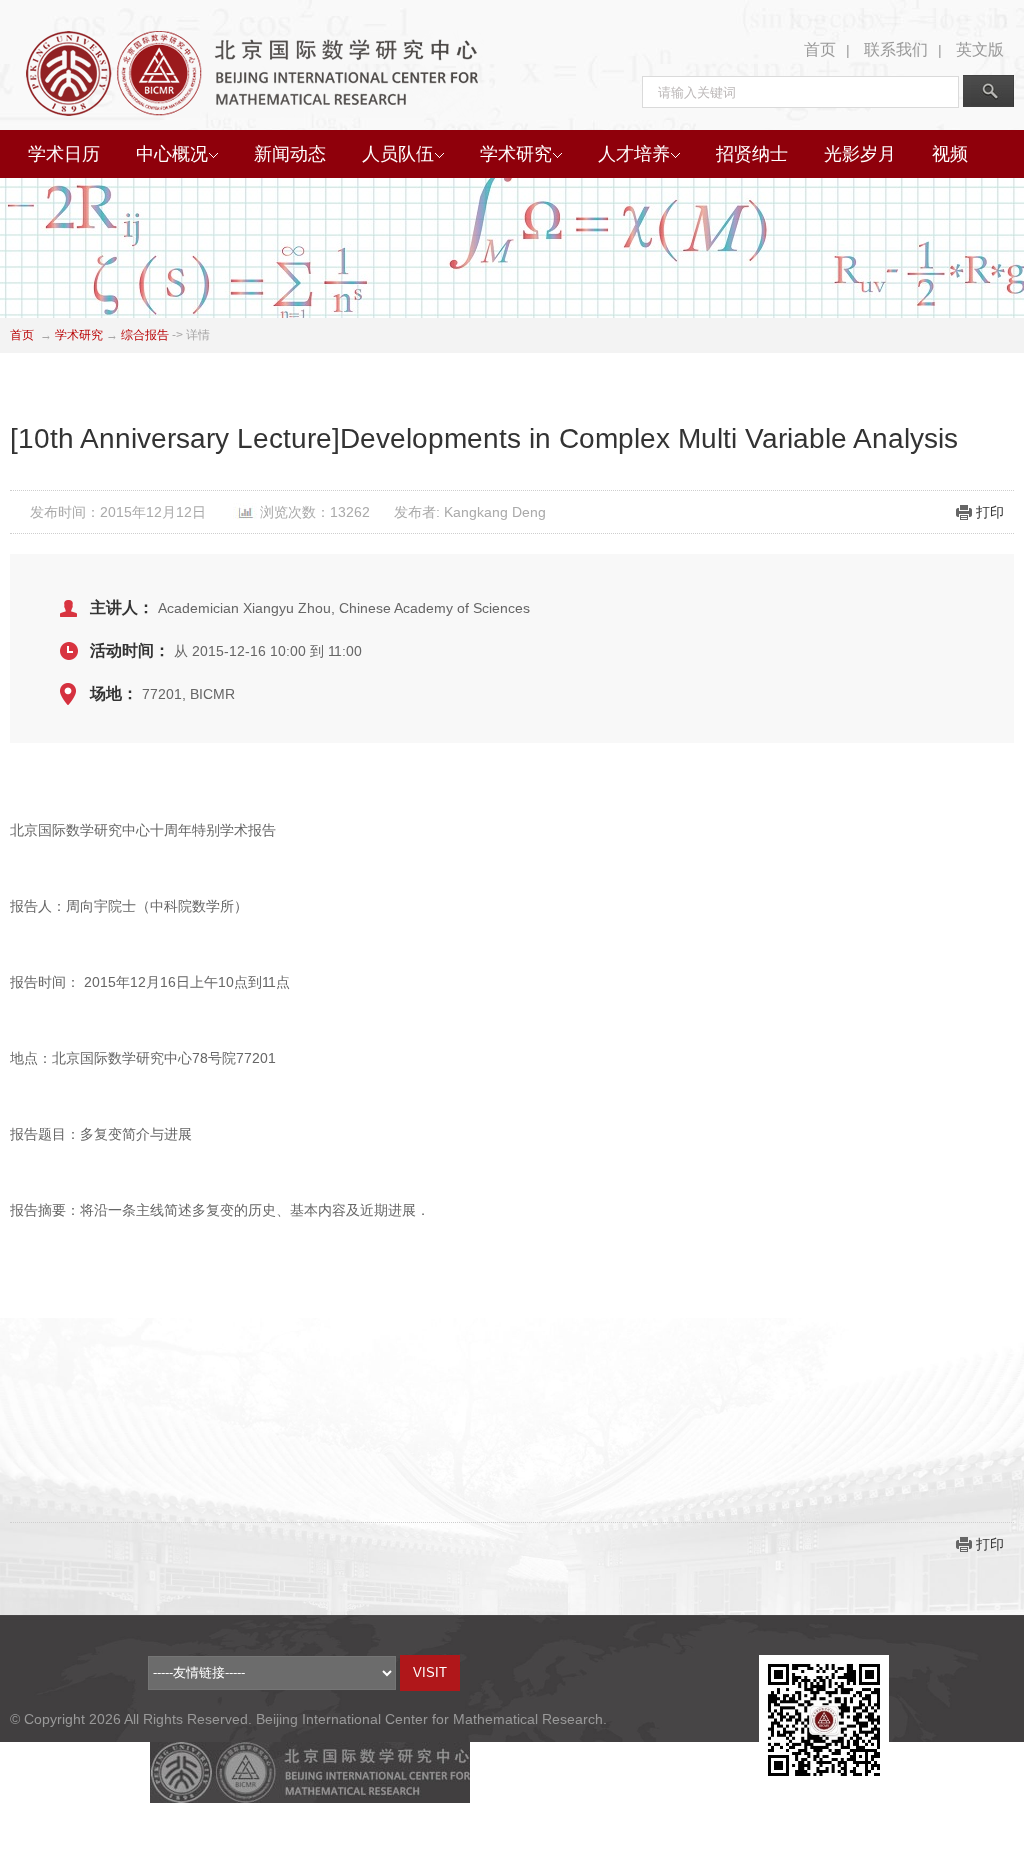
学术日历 (64, 154)
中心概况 (172, 154)
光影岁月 (860, 154)
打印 (990, 512)
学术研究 (516, 154)
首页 (820, 49)
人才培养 (634, 154)
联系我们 (896, 49)
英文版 (980, 49)
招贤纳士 (752, 154)
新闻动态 (290, 154)
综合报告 (145, 335)
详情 (198, 335)
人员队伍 (398, 154)
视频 (950, 154)
